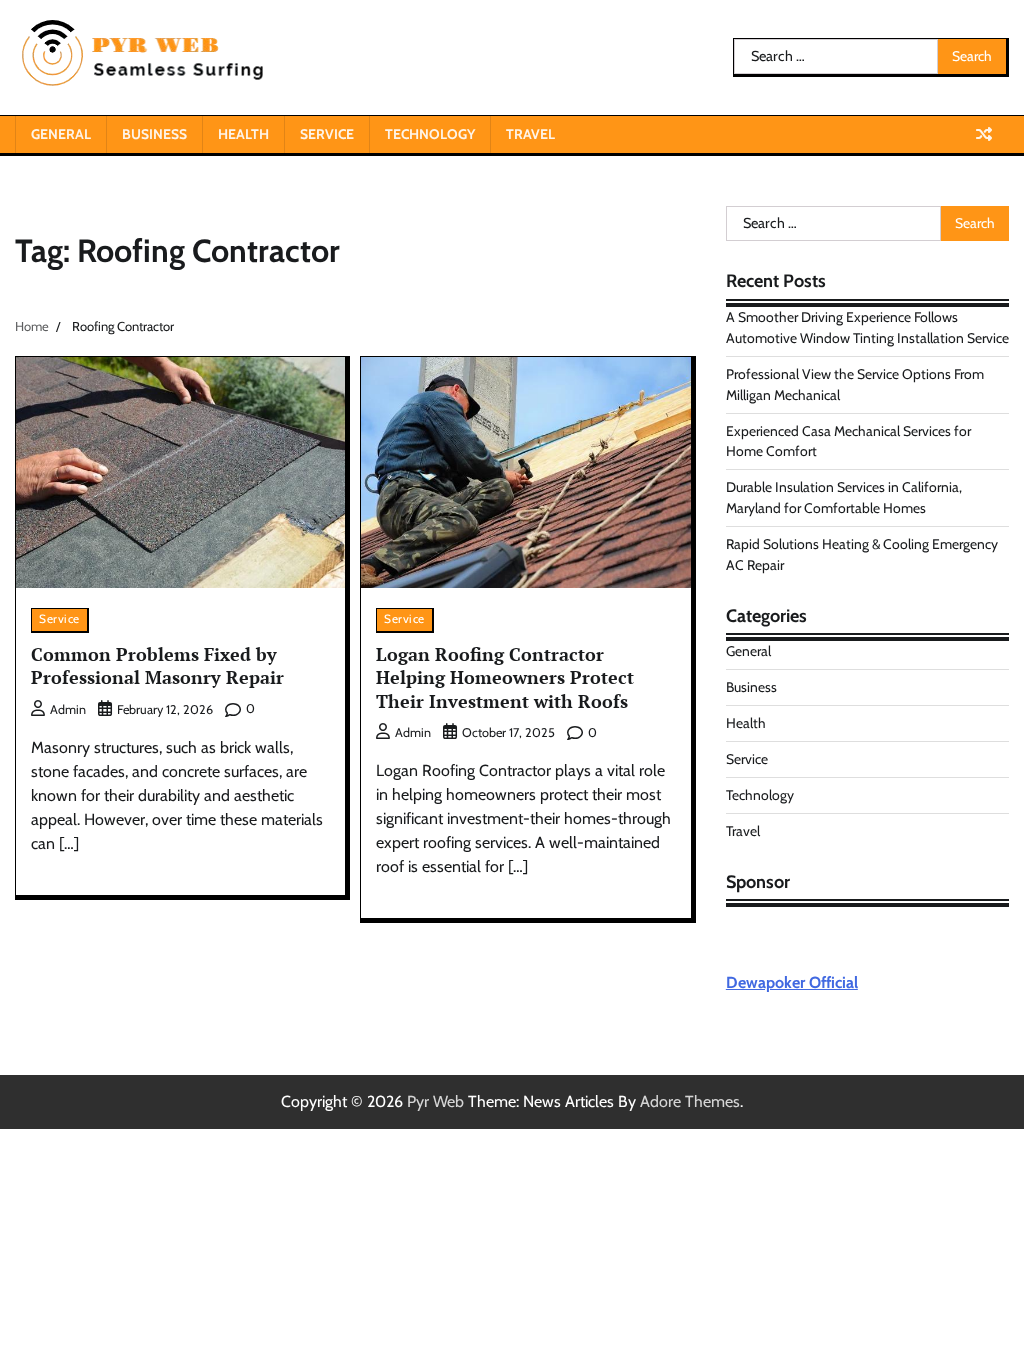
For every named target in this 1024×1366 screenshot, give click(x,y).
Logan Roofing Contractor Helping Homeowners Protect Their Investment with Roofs (505, 677)
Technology (430, 134)
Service (327, 134)
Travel (530, 134)
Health (243, 134)
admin (68, 709)
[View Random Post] (984, 134)
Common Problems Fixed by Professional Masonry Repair (157, 665)
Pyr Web (435, 1101)
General (61, 134)
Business (154, 134)
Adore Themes (690, 1101)
